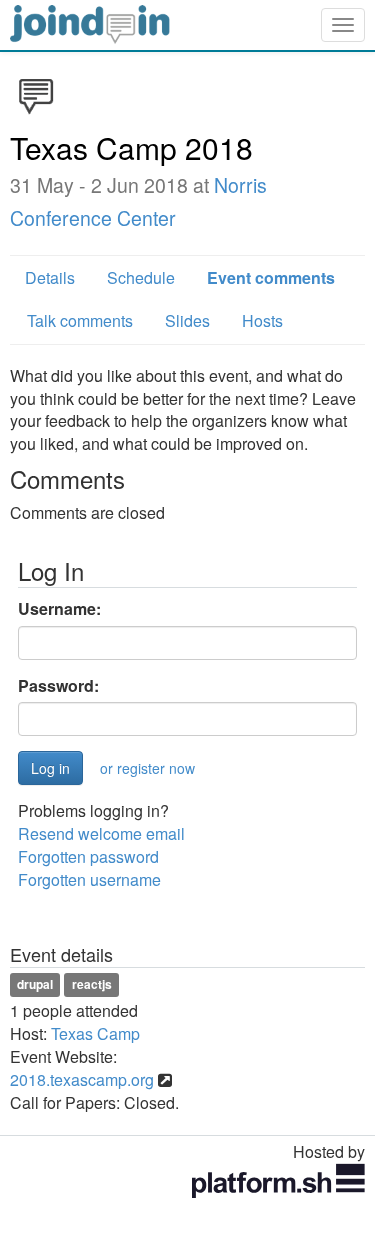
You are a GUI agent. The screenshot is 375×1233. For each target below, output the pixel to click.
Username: (59, 609)
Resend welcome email (101, 833)
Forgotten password (88, 856)
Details (50, 277)
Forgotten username (89, 879)
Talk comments (80, 320)
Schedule (141, 277)
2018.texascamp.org (82, 1079)
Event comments (271, 277)
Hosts (262, 320)
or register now (147, 768)
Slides (187, 320)
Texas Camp (95, 1033)
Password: (58, 686)
